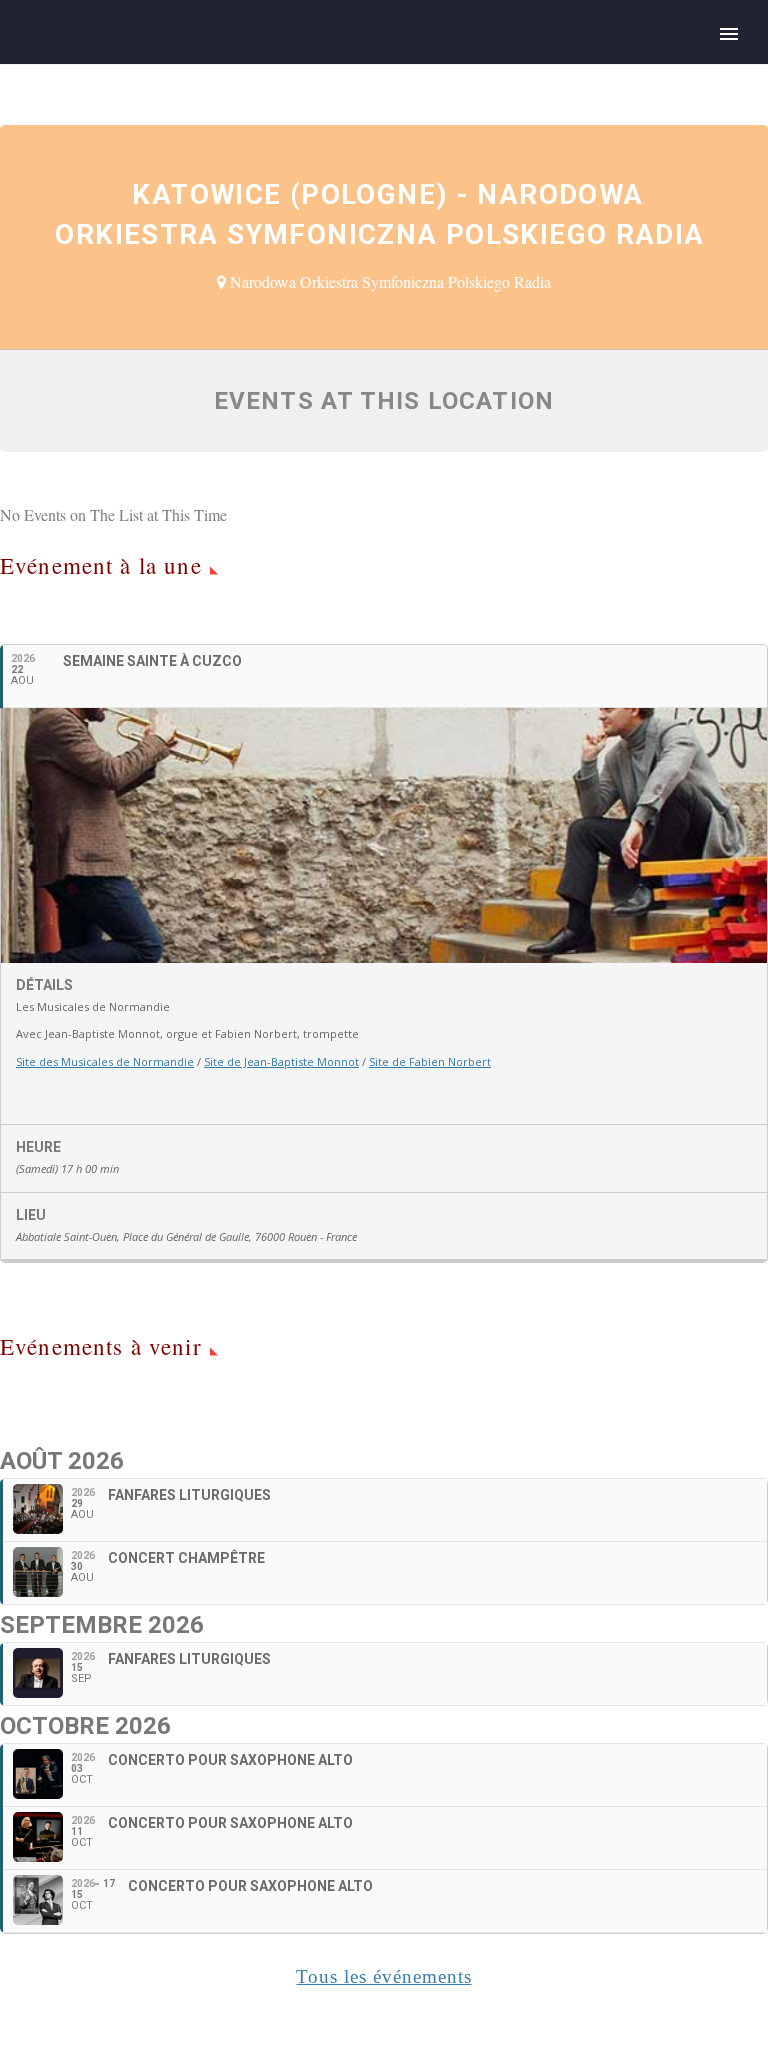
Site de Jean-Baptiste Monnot (281, 1061)
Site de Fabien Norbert (430, 1061)
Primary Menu (729, 34)
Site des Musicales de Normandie (105, 1061)
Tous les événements (383, 1976)
